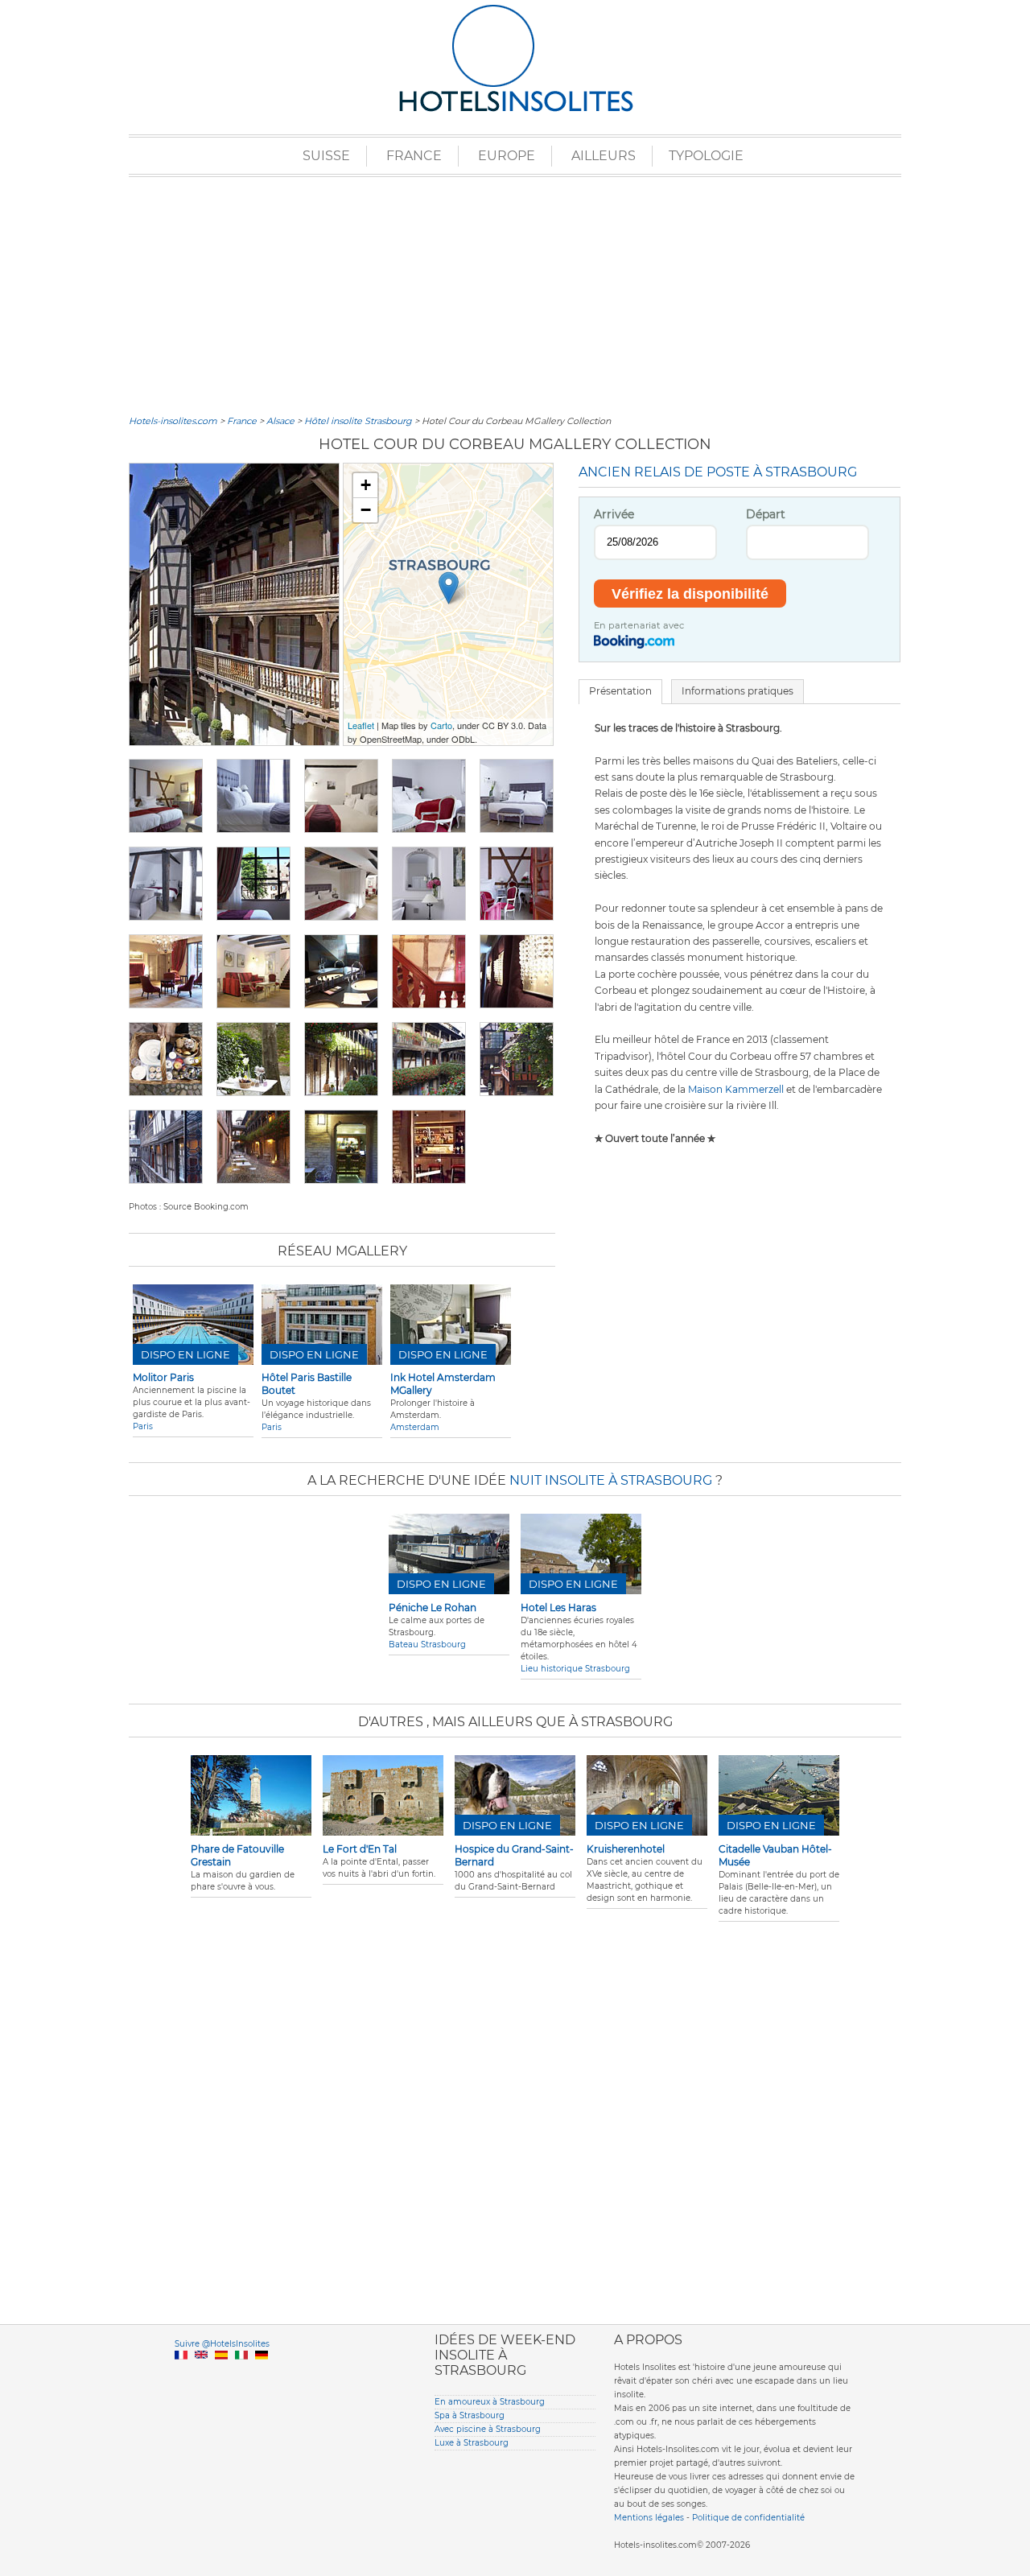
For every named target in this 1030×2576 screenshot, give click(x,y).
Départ (766, 514)
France (414, 156)
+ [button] (366, 485)
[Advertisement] (515, 294)
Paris (143, 1426)
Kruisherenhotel (626, 1849)
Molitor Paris (163, 1377)
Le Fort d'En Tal (360, 1849)
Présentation (620, 691)
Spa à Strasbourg (470, 2415)
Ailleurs (604, 156)
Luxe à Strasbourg (472, 2443)
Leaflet (361, 725)
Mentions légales (649, 2518)
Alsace (280, 421)
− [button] (366, 510)
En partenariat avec (639, 625)
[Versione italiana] (241, 2374)
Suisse (326, 156)
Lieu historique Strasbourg (575, 1669)
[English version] (201, 2374)
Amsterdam (415, 1427)
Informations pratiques (737, 691)
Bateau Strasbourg (427, 1645)
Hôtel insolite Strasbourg (358, 421)
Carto (441, 725)
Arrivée (614, 514)
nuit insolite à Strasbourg (611, 1480)
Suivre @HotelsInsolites (222, 2344)
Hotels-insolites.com (173, 421)
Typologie (706, 156)
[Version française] (181, 2374)
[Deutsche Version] (262, 2374)
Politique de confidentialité (748, 2518)
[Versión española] (221, 2374)
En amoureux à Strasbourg (490, 2402)
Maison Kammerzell (736, 1089)
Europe (507, 156)
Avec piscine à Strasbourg (488, 2429)
